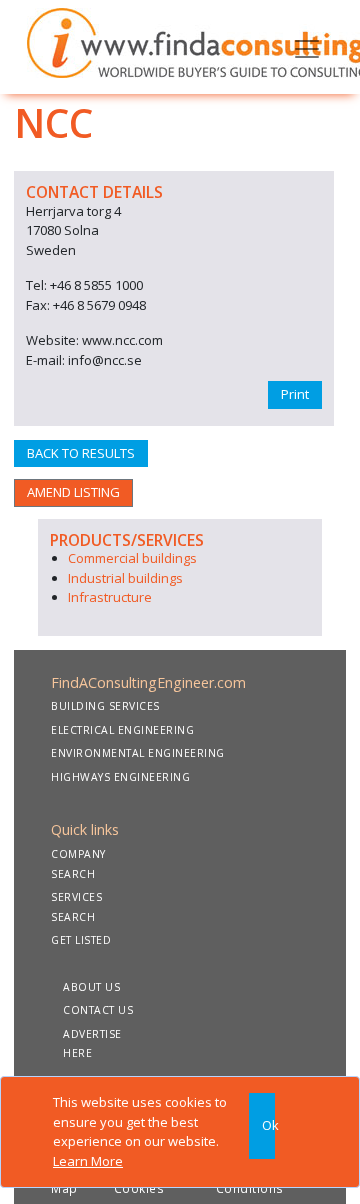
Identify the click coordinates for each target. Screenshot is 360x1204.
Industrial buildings (125, 578)
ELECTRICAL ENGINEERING (122, 730)
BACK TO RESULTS (81, 453)
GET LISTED (81, 940)
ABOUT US (91, 987)
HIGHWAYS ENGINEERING (120, 777)
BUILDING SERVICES (105, 706)
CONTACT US (98, 1010)
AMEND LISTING (73, 492)
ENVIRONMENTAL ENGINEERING (138, 753)
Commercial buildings (132, 558)
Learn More (88, 1161)
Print (295, 394)
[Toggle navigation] (307, 47)
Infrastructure (110, 597)
